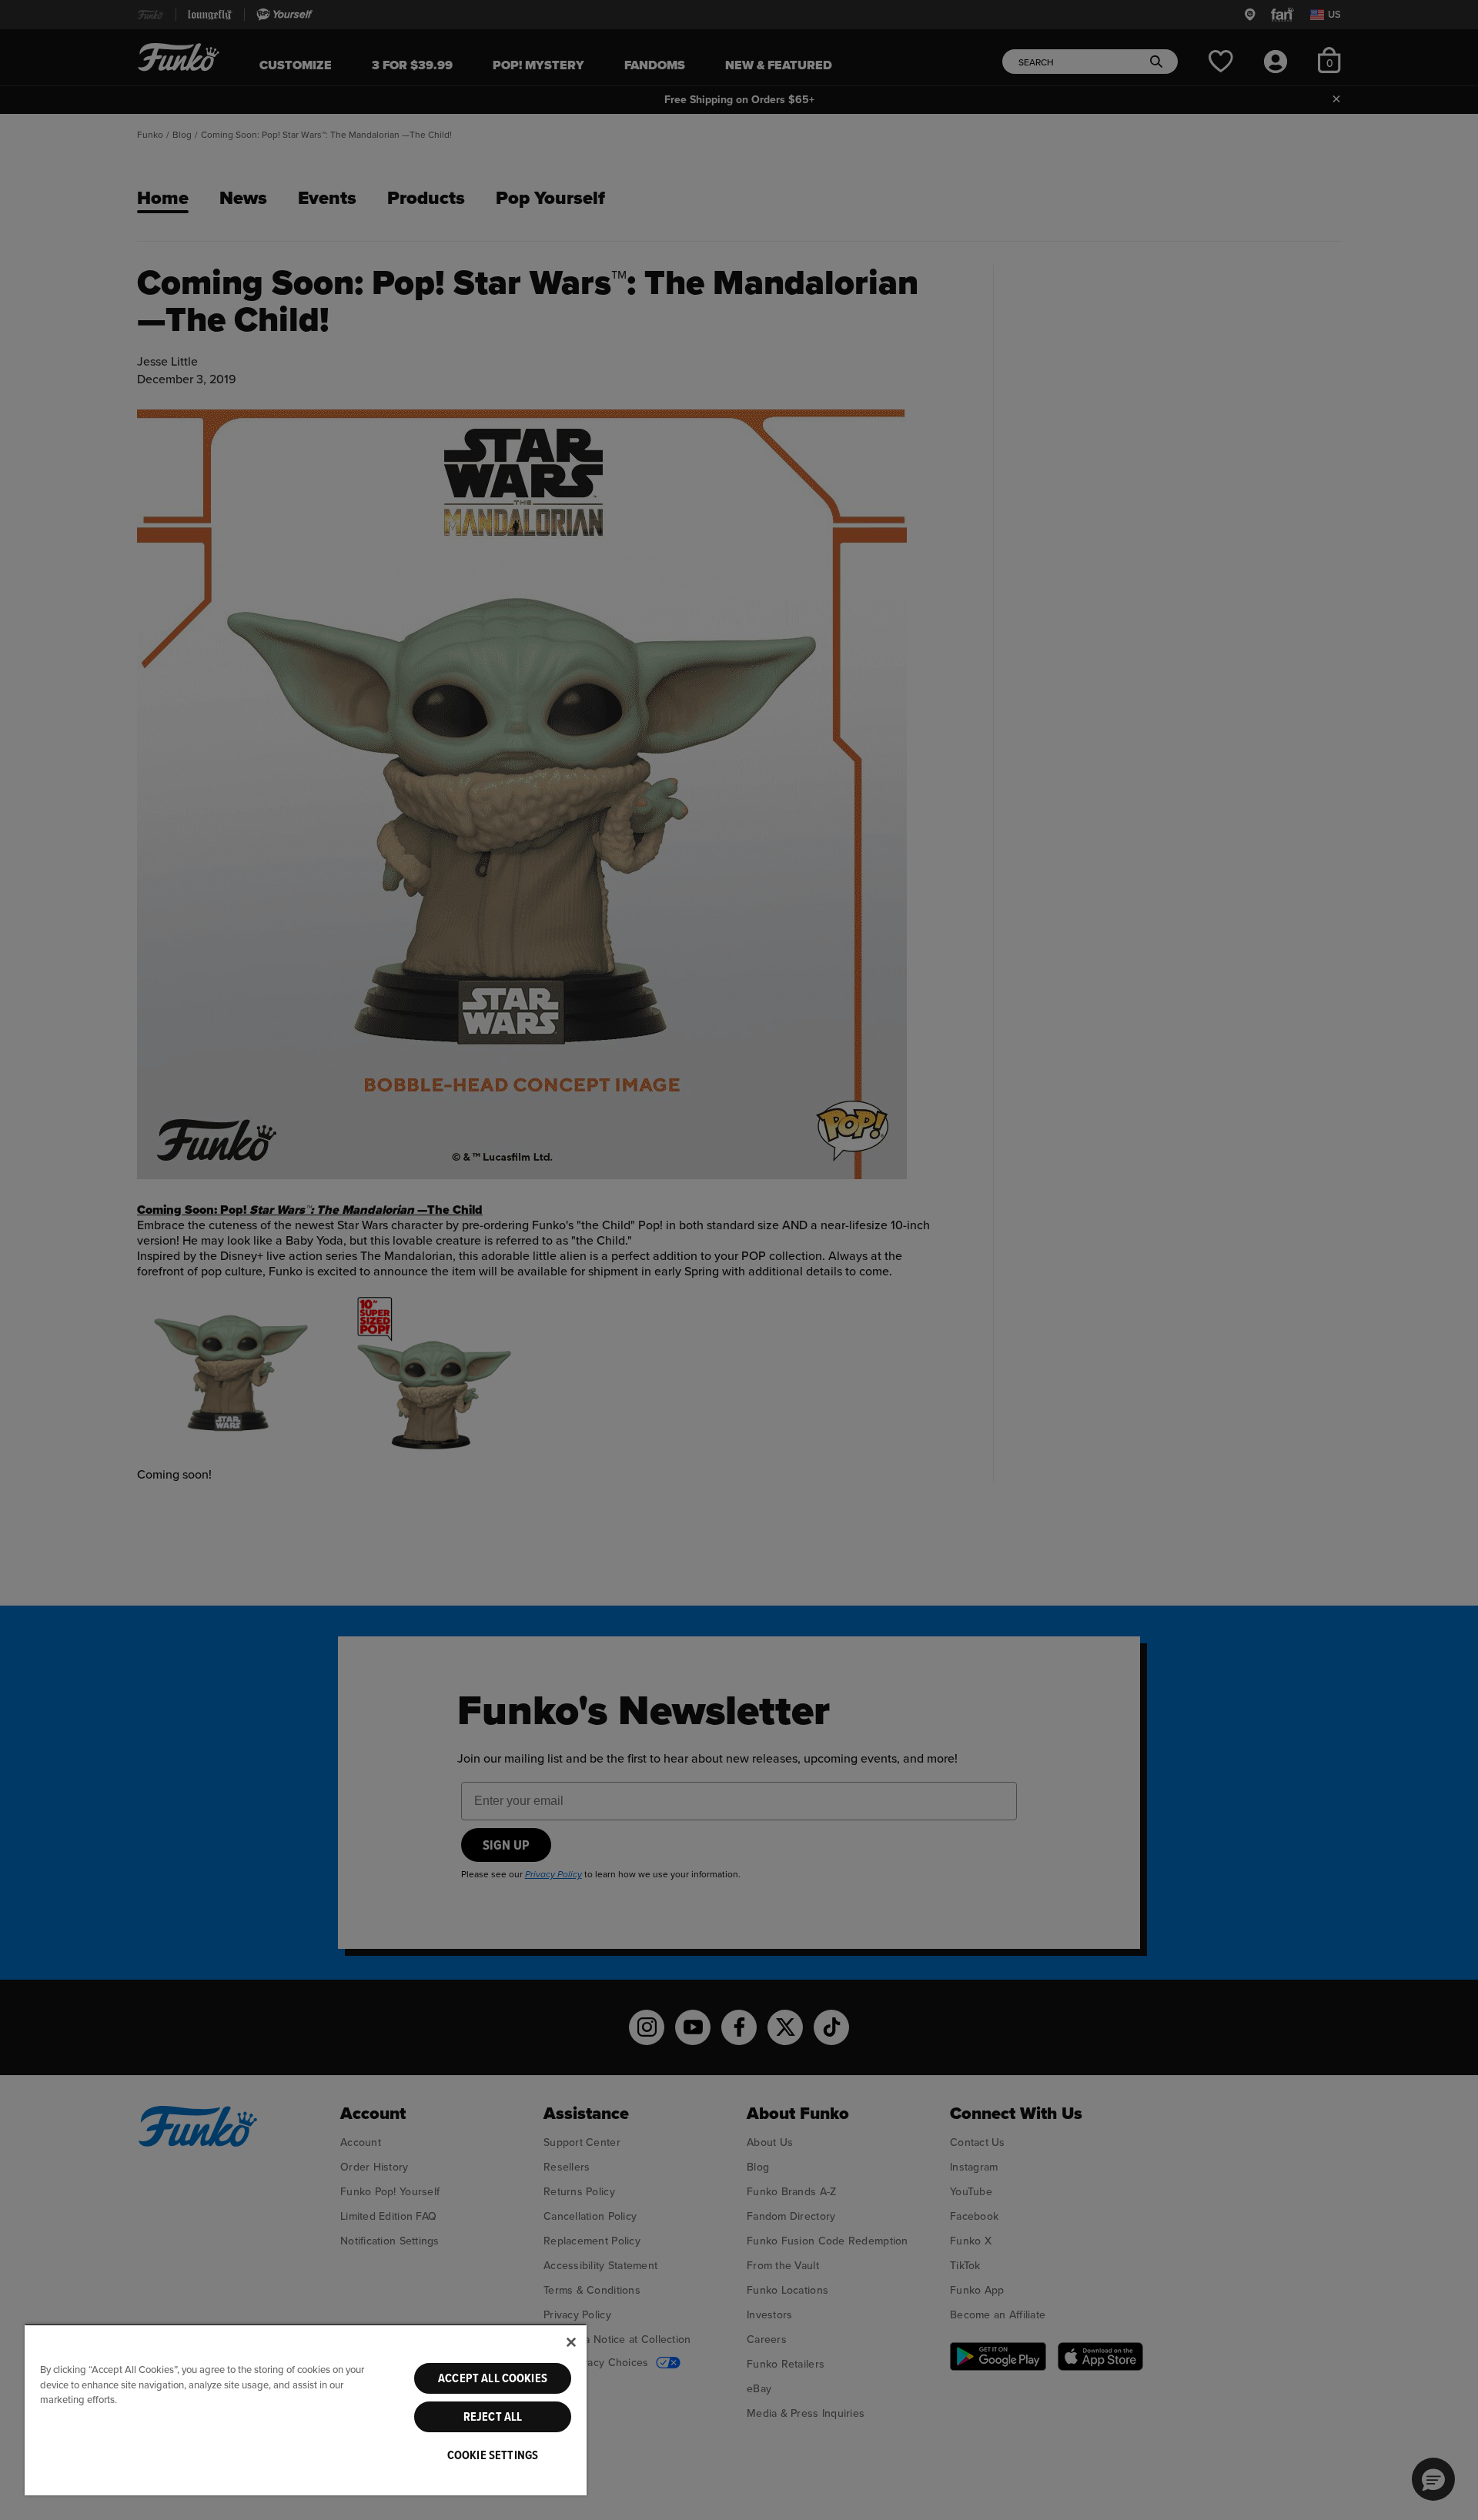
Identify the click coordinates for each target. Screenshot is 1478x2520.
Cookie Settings (493, 2455)
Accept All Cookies (493, 2378)
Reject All (493, 2417)
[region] (306, 2410)
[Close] (571, 2342)
